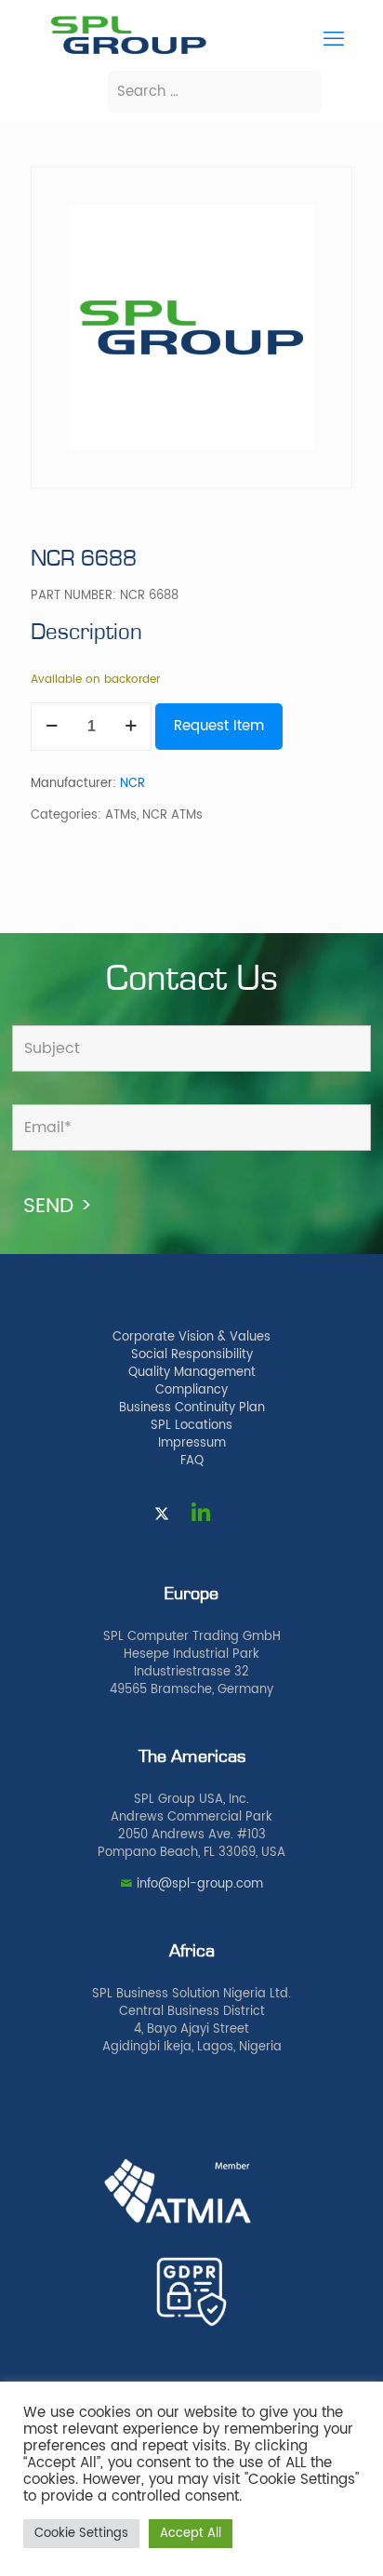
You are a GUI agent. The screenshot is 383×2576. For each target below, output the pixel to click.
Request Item (219, 726)
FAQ (192, 1461)
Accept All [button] (191, 2534)
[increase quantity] (131, 727)
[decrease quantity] (52, 727)
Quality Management (192, 1373)
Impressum (192, 1443)
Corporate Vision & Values (191, 1337)
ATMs (121, 815)
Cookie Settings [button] (81, 2534)
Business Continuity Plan (192, 1408)
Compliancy (191, 1390)
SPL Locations (191, 1426)
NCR (132, 784)
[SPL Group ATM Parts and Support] (128, 53)
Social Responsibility (192, 1355)
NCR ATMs (172, 815)
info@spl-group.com (200, 1884)
